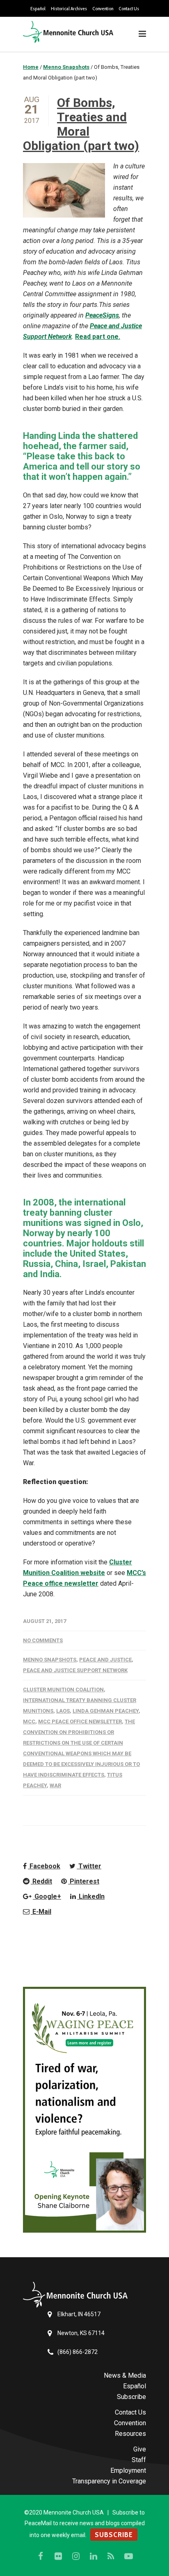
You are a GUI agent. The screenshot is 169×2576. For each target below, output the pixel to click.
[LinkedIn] (94, 2556)
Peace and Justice (105, 1660)
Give (140, 2449)
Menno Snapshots (50, 1660)
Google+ (47, 1896)
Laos (63, 1711)
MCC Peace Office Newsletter (80, 1721)
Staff (139, 2460)
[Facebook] (41, 2556)
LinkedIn (91, 1896)
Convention (103, 9)
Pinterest (84, 1881)
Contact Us (129, 9)
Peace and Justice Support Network (75, 1670)
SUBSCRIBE (114, 2535)
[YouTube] (129, 2556)
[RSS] (111, 2556)
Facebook (44, 1866)
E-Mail (41, 1912)
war (55, 1785)
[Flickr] (58, 2556)
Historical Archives (69, 9)
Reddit (41, 1881)
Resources (130, 2434)
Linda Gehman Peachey (106, 1711)
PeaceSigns (102, 315)
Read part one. (98, 337)
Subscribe (131, 2397)
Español (38, 9)
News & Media (125, 2375)
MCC (29, 1721)
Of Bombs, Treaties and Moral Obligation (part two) (81, 124)
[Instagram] (76, 2556)
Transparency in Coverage (109, 2481)
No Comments (43, 1640)
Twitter (89, 1866)
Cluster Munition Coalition (63, 1690)
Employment (128, 2470)
